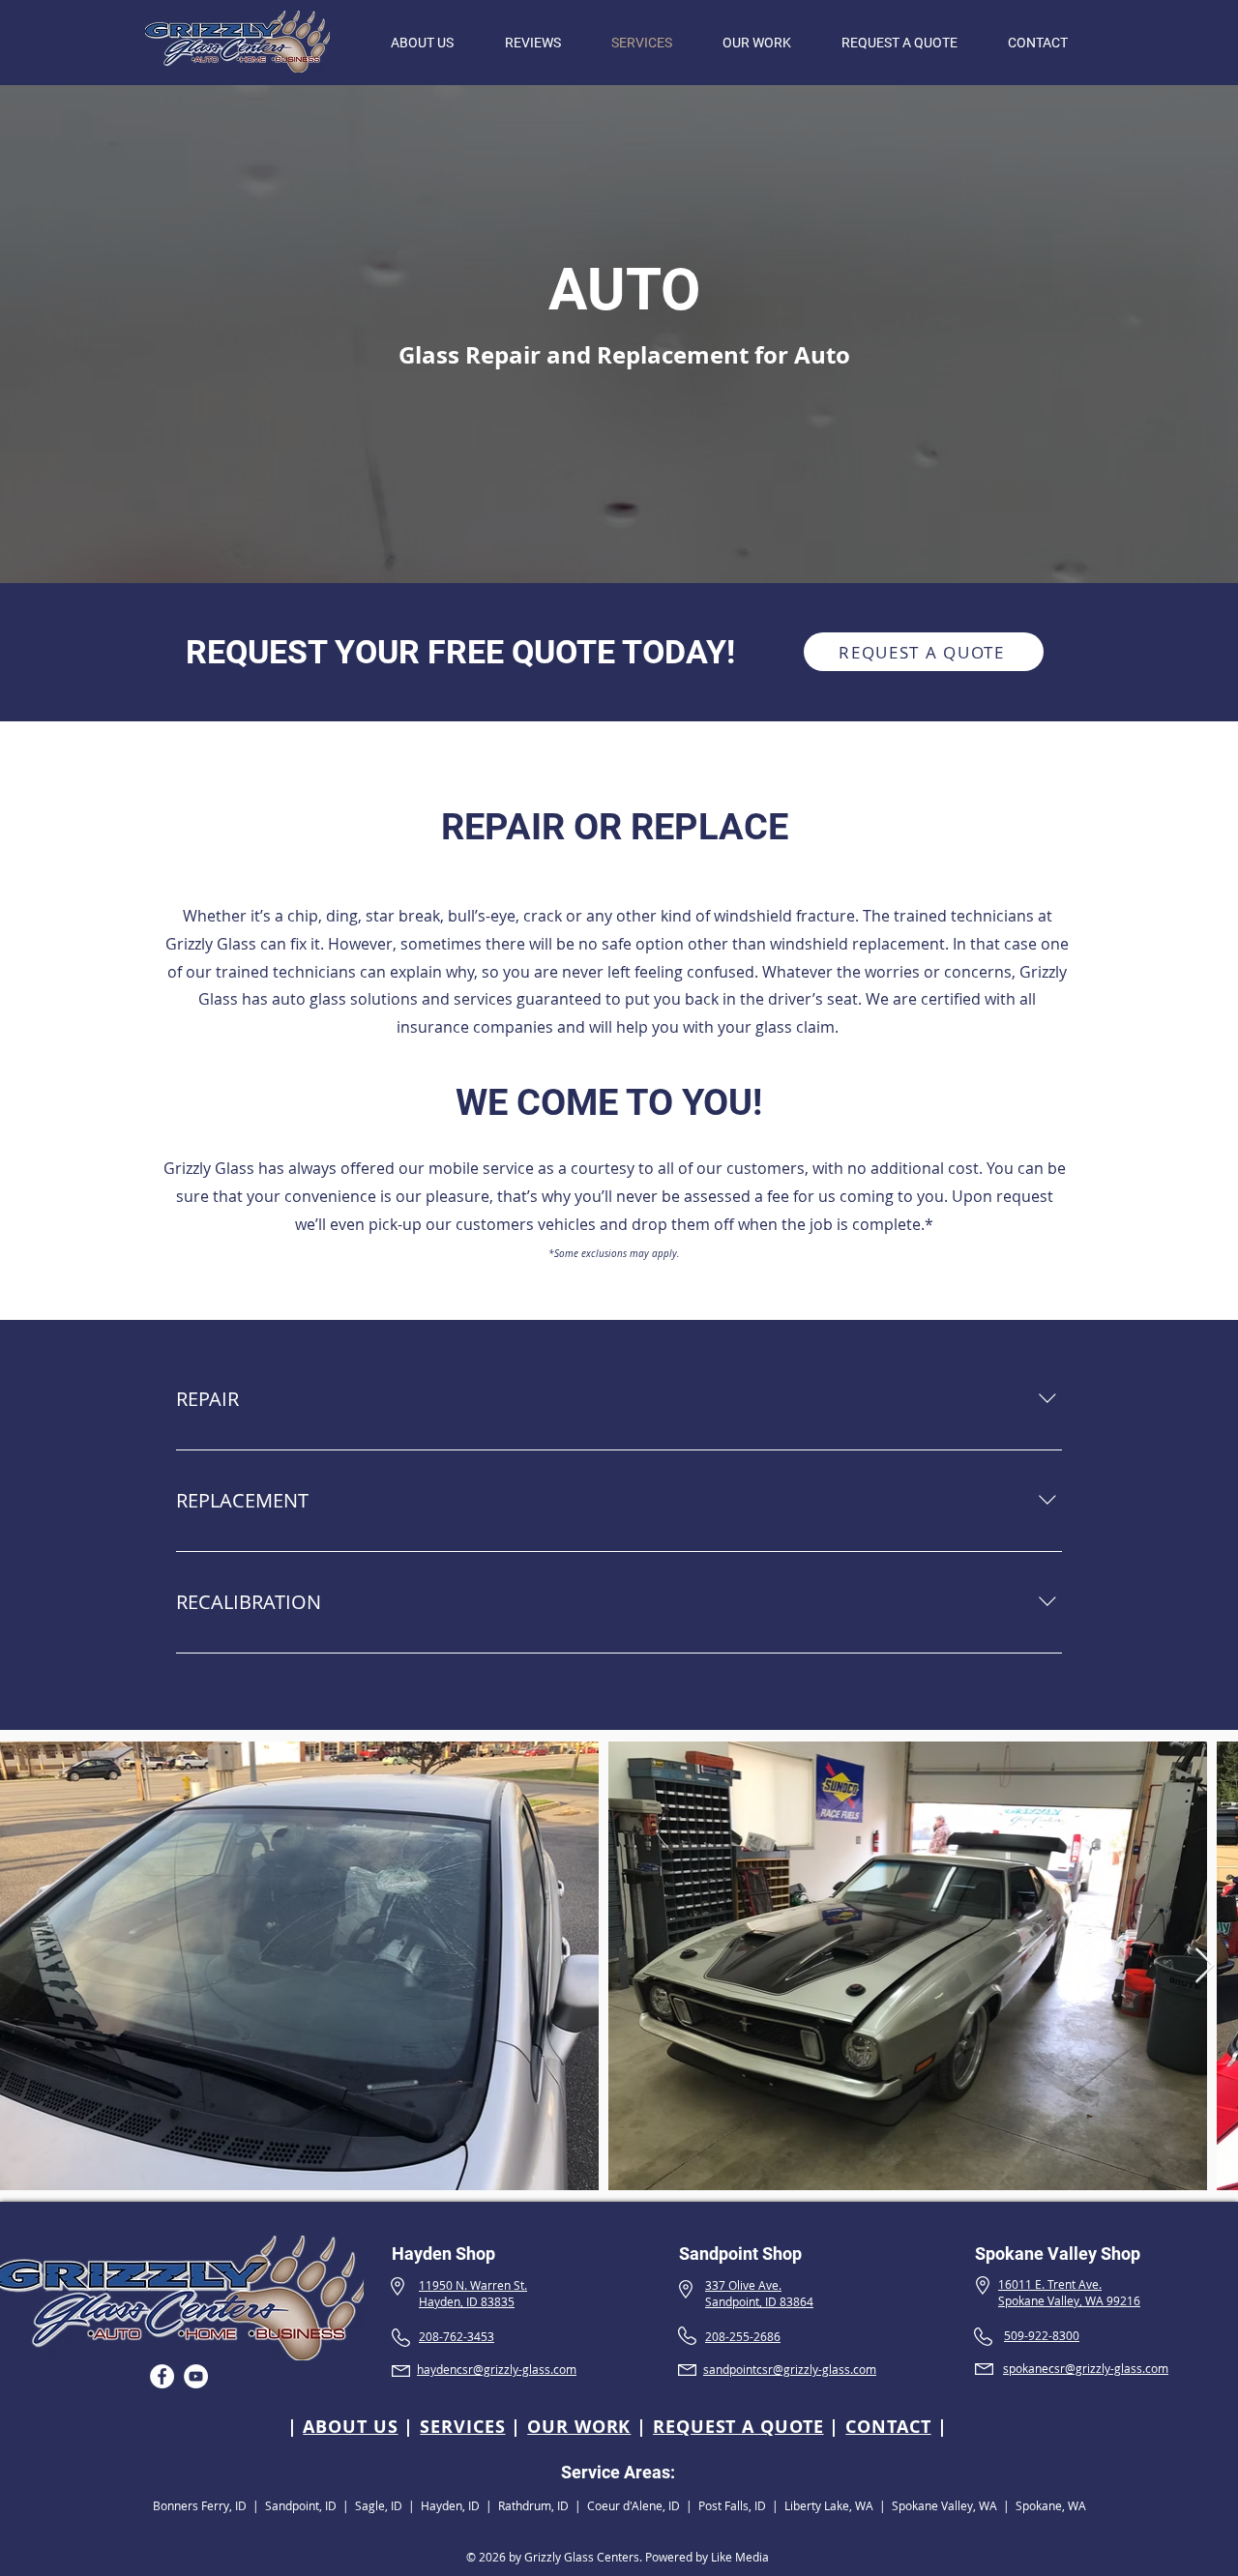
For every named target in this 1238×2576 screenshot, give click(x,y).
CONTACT (888, 2427)
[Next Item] (1205, 1966)
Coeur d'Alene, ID (634, 2505)
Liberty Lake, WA (829, 2505)
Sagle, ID (379, 2505)
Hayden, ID (452, 2505)
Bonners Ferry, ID (200, 2505)
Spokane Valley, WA (944, 2505)
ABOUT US (350, 2427)
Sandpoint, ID (301, 2505)
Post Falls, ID (732, 2505)
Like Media (740, 2557)
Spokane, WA (1051, 2505)
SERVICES (462, 2427)
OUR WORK (579, 2427)
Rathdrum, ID (533, 2505)
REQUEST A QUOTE (738, 2427)
